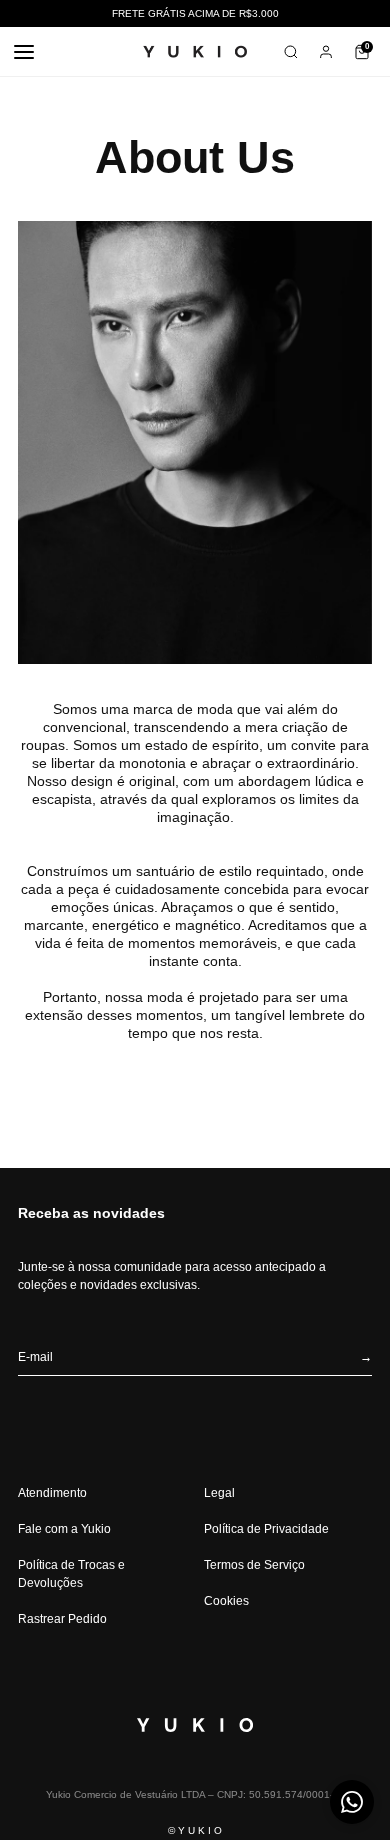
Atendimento (52, 1493)
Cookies (226, 1601)
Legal (219, 1493)
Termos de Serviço (254, 1565)
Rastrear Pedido (62, 1619)
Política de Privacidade (266, 1529)
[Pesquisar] (291, 52)
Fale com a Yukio (64, 1529)
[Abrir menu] (24, 52)
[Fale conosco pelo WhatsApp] (352, 1802)
